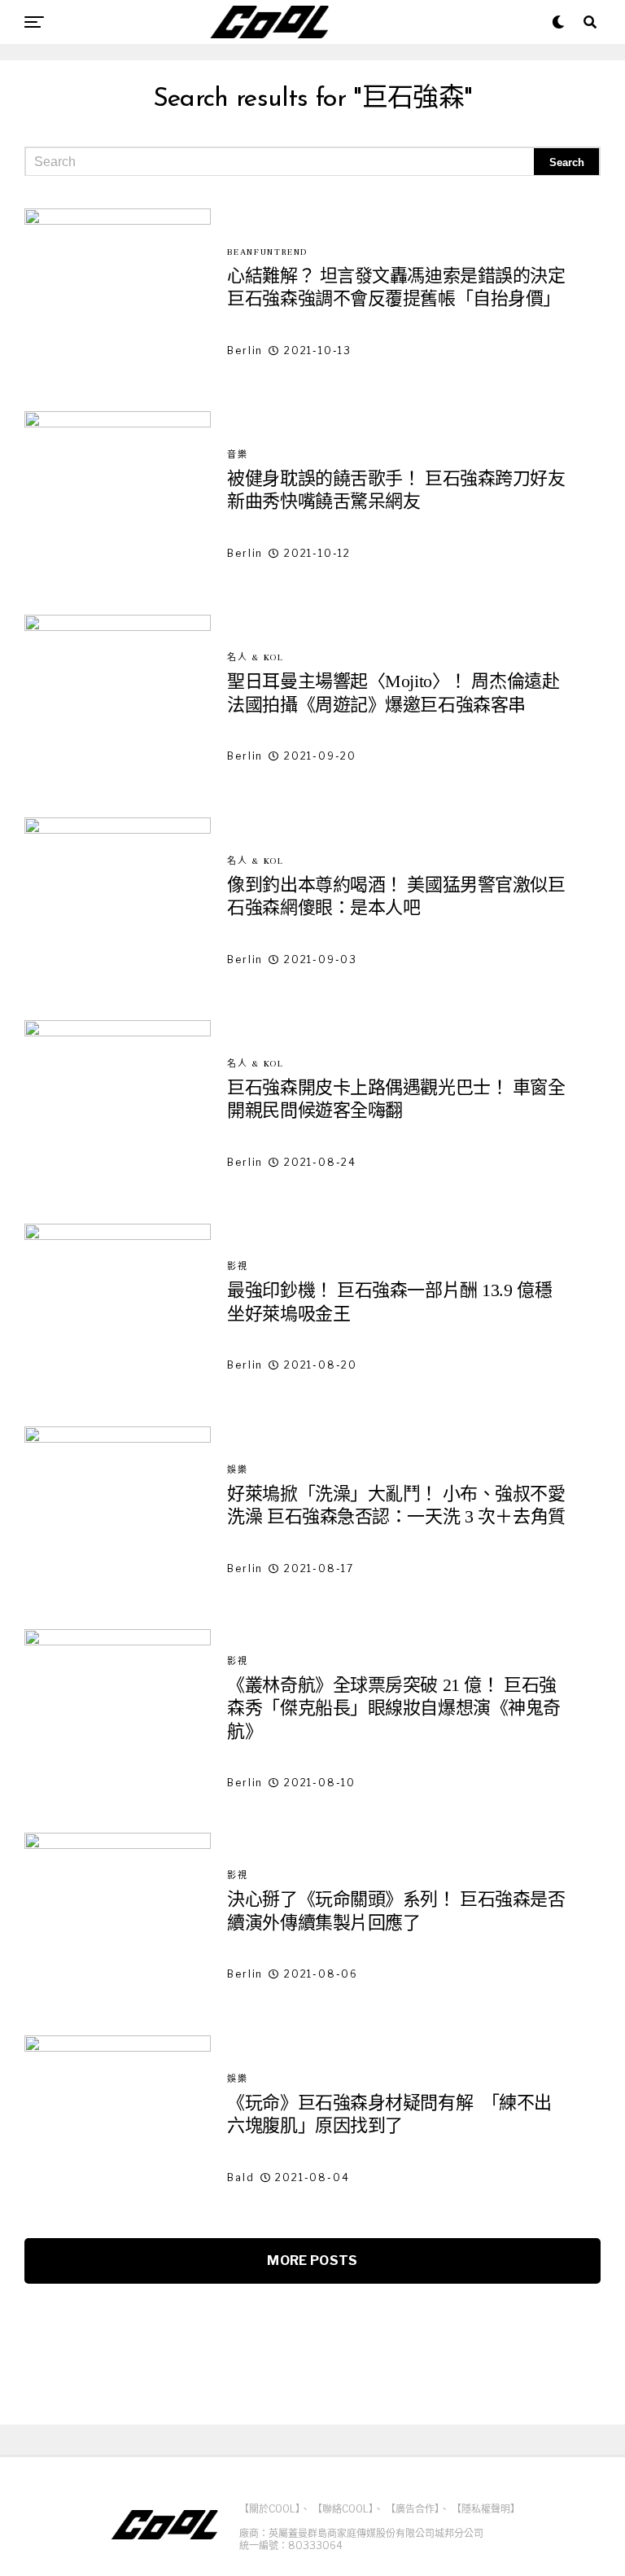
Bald (240, 2177)
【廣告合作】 (413, 2509)
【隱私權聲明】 (486, 2509)
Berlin (245, 350)
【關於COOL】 (270, 2509)
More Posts (312, 2261)
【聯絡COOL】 (343, 2509)
